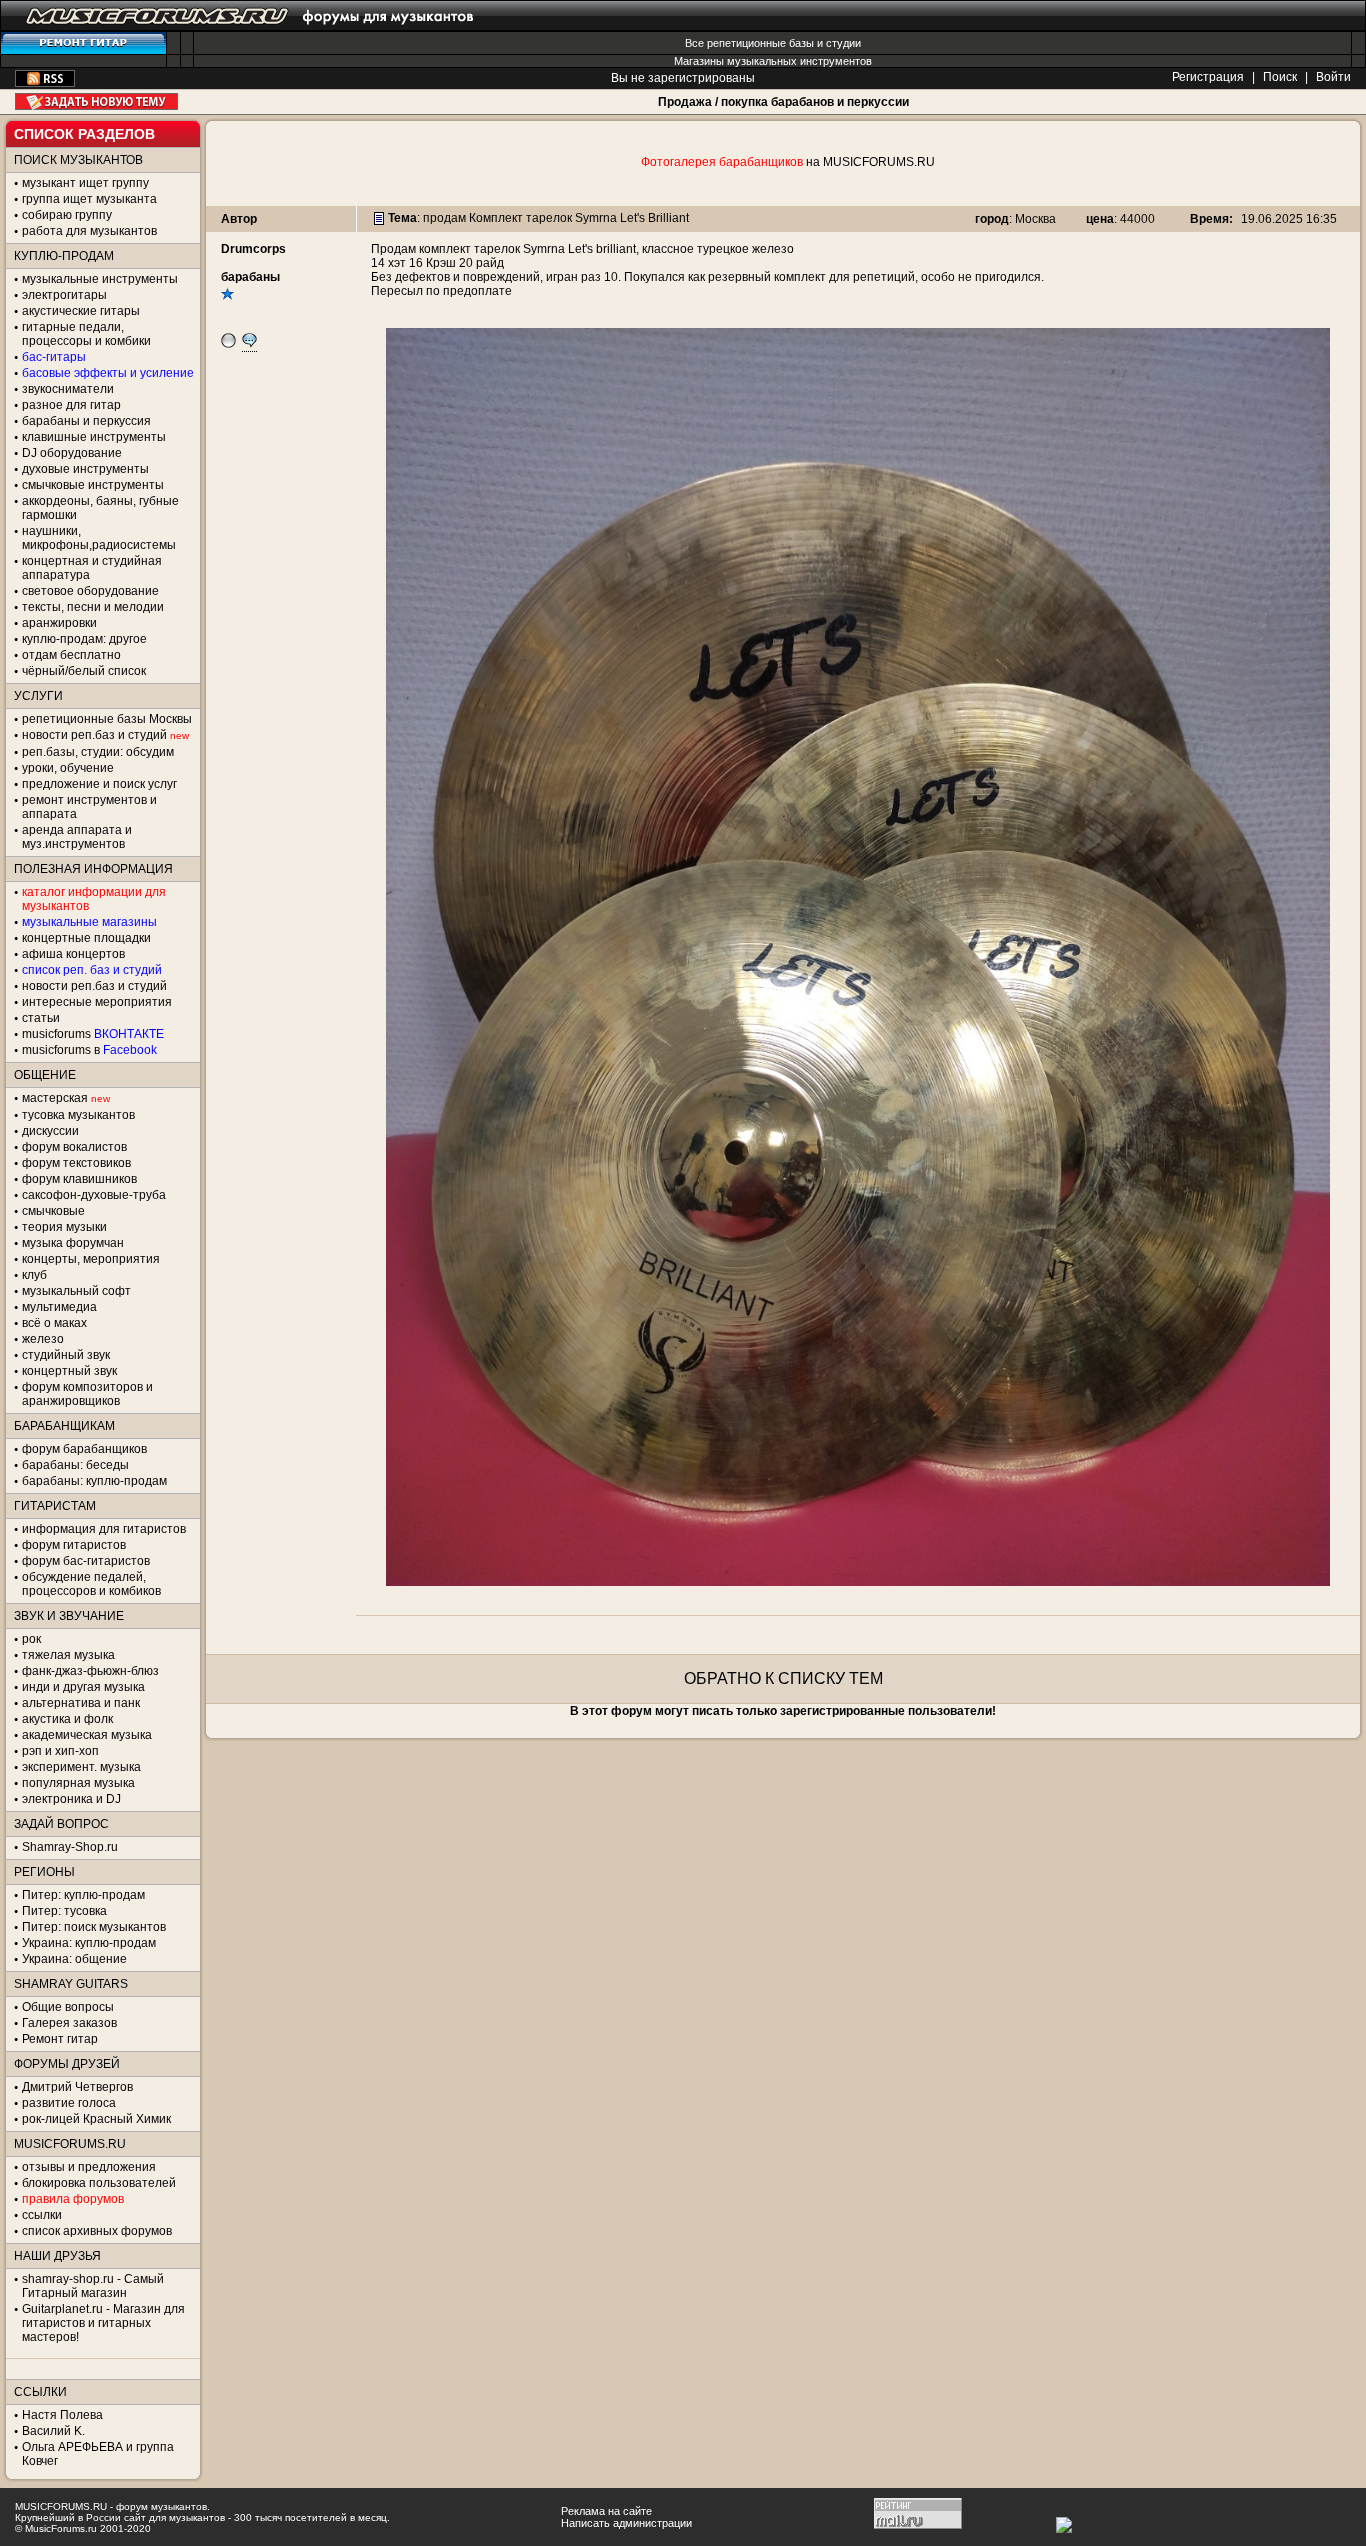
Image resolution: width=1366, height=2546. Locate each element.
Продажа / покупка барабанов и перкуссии (783, 102)
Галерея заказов (69, 2023)
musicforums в (89, 1050)
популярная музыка (78, 1783)
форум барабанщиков (84, 1449)
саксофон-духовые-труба (94, 1195)
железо (43, 1339)
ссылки (42, 2215)
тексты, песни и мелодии (93, 607)
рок (31, 1639)
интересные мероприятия (97, 1002)
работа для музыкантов (89, 231)
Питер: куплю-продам (83, 1895)
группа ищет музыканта (89, 199)
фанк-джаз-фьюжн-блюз (90, 1671)
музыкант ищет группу (85, 183)
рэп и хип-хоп (60, 1751)
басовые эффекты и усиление (108, 373)
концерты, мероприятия (91, 1259)
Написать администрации (626, 2523)
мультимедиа (59, 1307)
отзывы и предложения (89, 2167)
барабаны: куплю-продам (94, 1481)
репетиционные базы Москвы (107, 719)
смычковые (53, 1211)
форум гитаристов (74, 1545)
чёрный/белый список (84, 671)
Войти (1333, 77)
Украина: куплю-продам (89, 1943)
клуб (34, 1275)
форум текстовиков (76, 1163)
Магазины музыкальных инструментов (773, 61)
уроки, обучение (68, 768)
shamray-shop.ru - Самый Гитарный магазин (93, 2286)
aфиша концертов (73, 954)
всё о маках (54, 1323)
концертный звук (69, 1371)
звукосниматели (68, 389)
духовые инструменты (85, 469)
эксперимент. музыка (81, 1767)
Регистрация (1208, 77)
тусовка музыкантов (78, 1115)
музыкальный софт (76, 1291)
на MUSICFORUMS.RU (788, 162)
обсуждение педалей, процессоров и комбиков (91, 1584)
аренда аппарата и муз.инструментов (77, 837)
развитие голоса (69, 2103)
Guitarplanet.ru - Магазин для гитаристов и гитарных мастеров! (103, 2323)
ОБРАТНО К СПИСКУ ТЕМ (783, 1678)
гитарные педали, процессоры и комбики (86, 334)
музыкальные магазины (89, 922)
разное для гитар (71, 405)
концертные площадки (86, 938)
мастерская (55, 1098)
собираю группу (67, 215)
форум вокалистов (74, 1147)
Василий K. (53, 2431)
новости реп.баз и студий (94, 986)
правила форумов (73, 2199)
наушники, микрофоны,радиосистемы (99, 538)
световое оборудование (90, 591)
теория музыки (64, 1227)
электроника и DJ (71, 1799)
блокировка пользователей (99, 2183)
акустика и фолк (67, 1719)
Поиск (1280, 77)
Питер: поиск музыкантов (94, 1927)
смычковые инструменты (93, 485)
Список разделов (84, 134)
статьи (41, 1018)
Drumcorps (253, 249)
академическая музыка (87, 1735)
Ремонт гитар (60, 2039)
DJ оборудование (72, 453)
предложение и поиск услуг (99, 784)
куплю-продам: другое (84, 639)
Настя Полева (62, 2415)
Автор (239, 219)
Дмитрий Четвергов (77, 2087)
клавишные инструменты (94, 437)
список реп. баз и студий (92, 970)
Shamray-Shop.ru (70, 1847)
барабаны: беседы (75, 1465)
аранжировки (59, 623)
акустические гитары (81, 311)
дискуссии (50, 1131)
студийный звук (66, 1355)
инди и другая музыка (83, 1687)
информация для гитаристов (104, 1529)
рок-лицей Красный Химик (96, 2119)
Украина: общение (74, 1959)
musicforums (93, 1034)
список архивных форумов (97, 2231)
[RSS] (45, 83)
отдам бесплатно (71, 655)
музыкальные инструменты (100, 279)
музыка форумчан (73, 1243)
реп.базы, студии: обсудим (98, 752)
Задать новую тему (96, 101)
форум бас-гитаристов (86, 1561)
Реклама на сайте (606, 2511)
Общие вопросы (68, 2007)
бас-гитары (54, 357)
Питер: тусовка (64, 1911)
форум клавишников (79, 1179)
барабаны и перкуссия (86, 421)
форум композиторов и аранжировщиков (87, 1394)
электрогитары (64, 295)
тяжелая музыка (68, 1655)
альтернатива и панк (81, 1703)
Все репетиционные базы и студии (773, 43)
